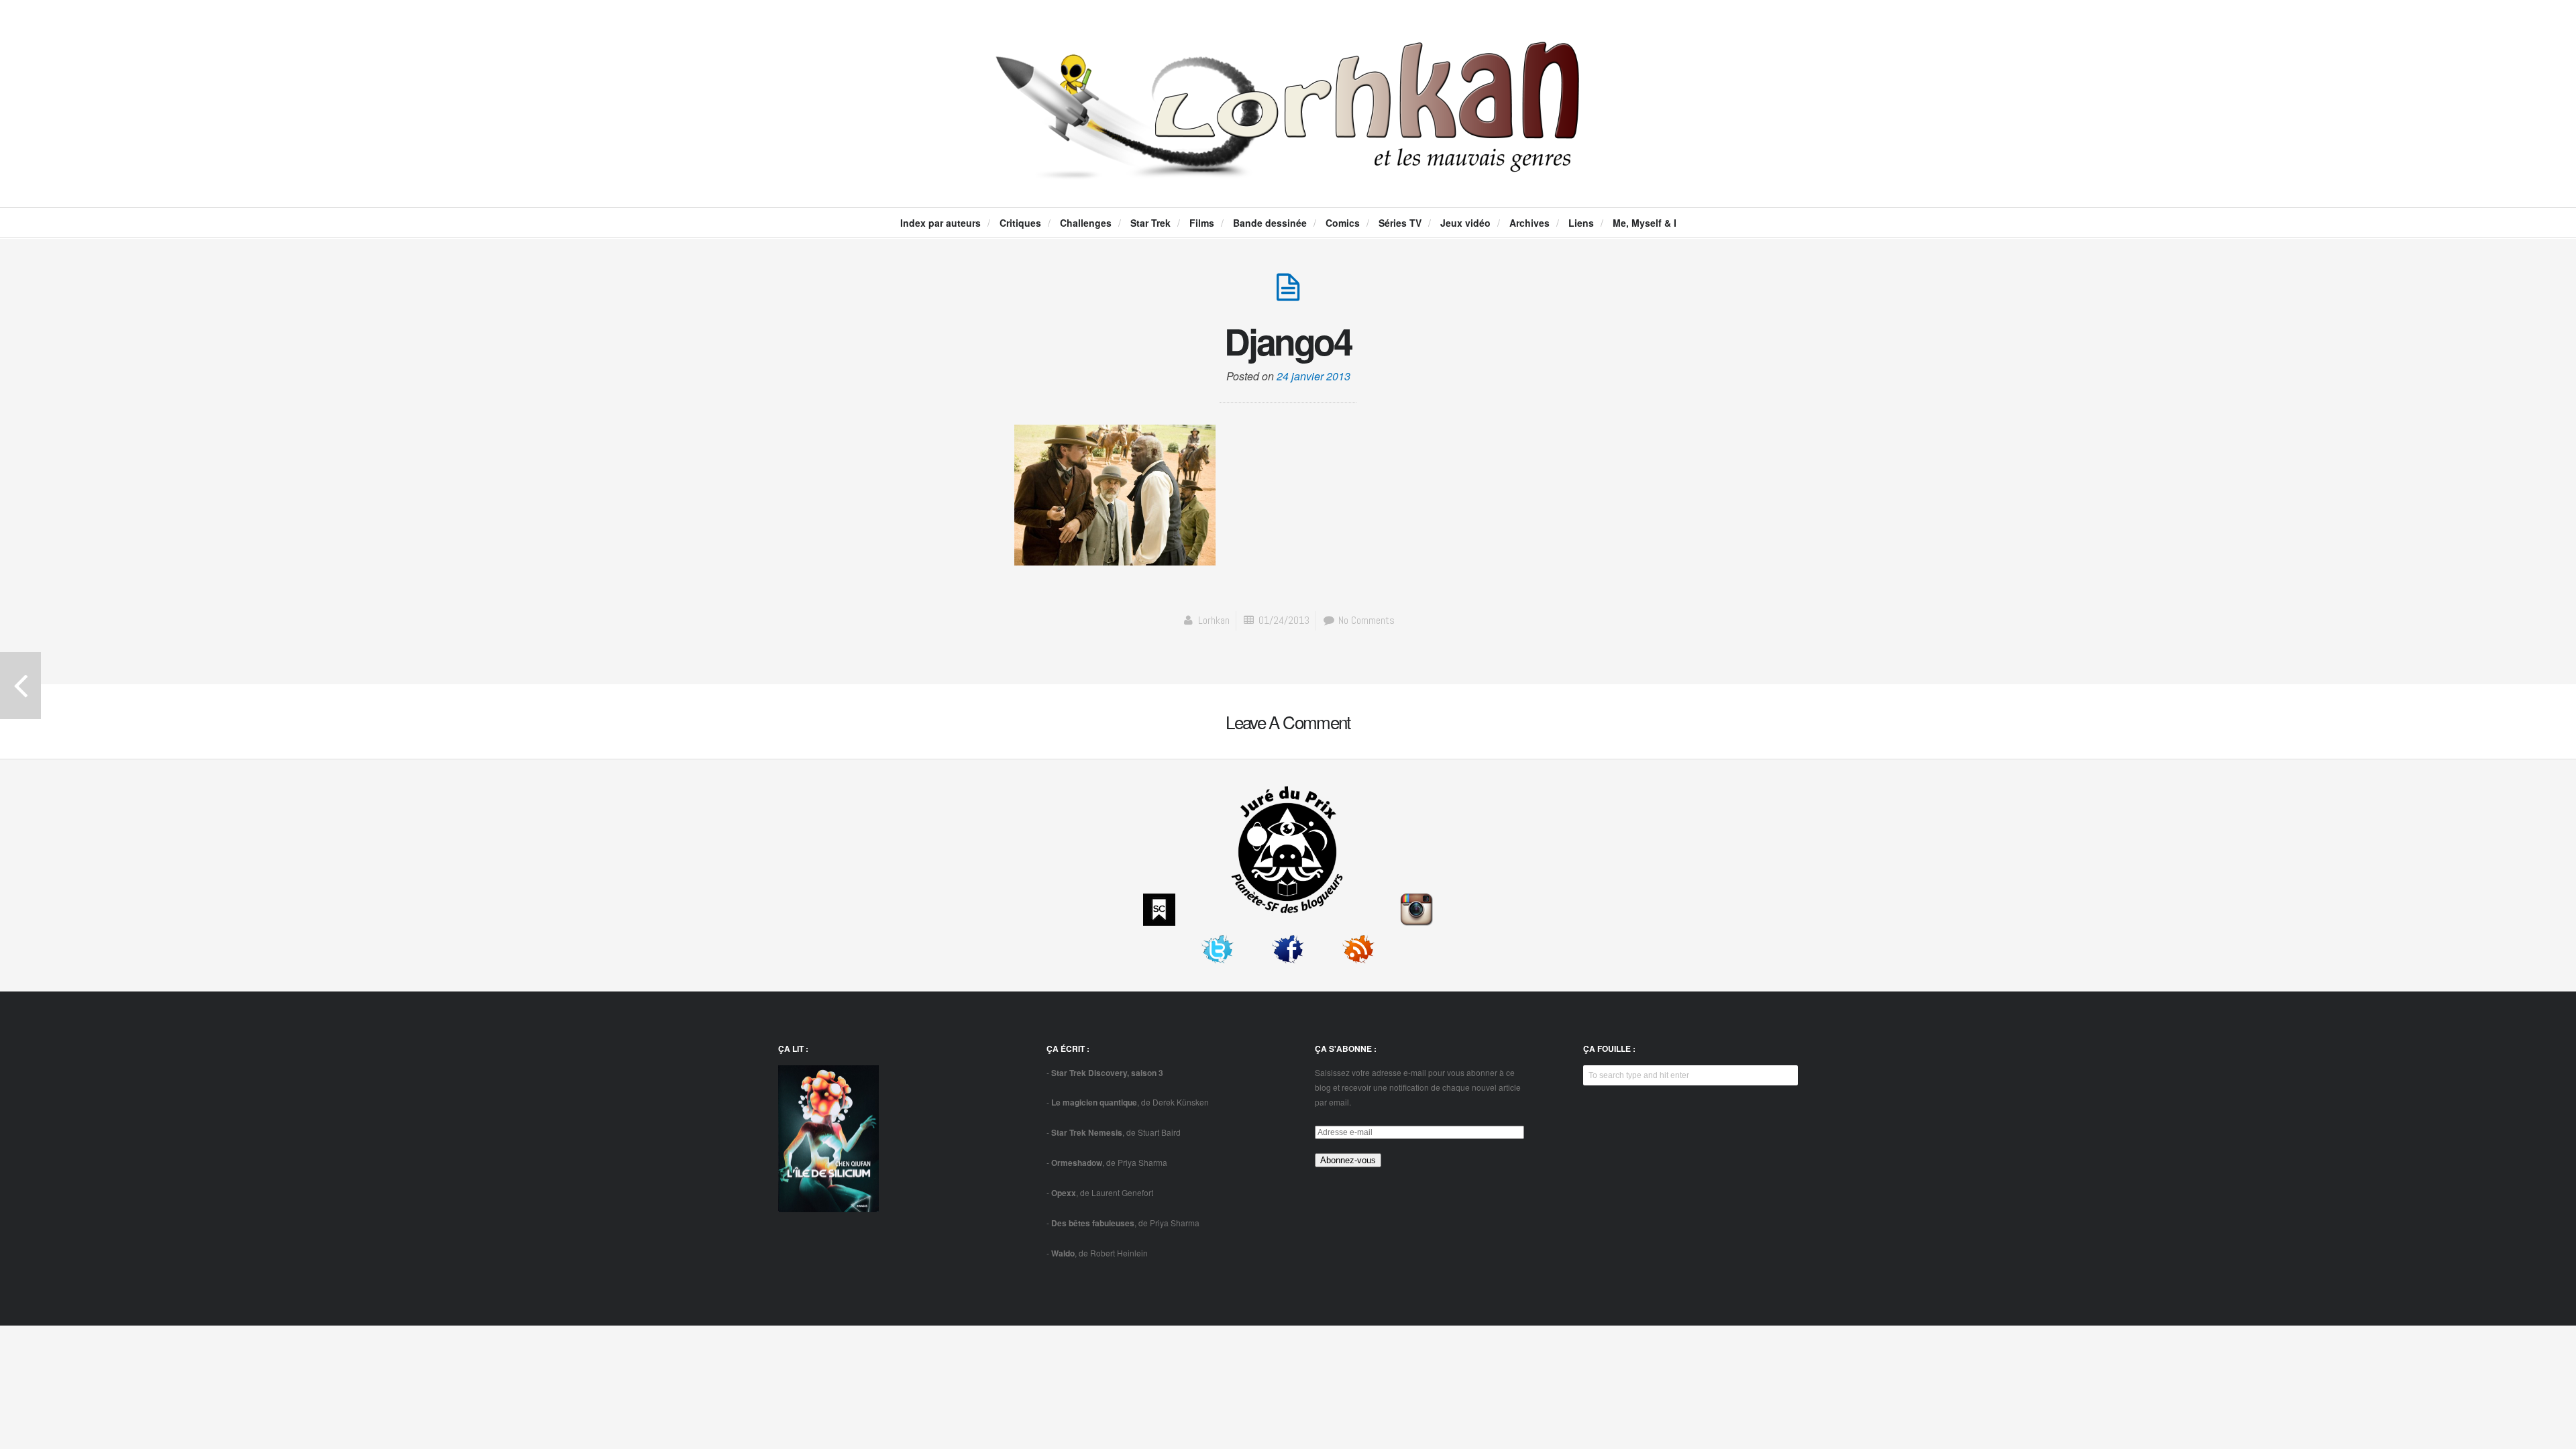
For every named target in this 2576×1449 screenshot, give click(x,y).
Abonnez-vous (1348, 1160)
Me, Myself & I (1645, 223)
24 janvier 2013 (1313, 376)
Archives (1529, 223)
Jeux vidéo (1465, 223)
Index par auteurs (941, 223)
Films (1202, 223)
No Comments (1365, 620)
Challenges (1086, 223)
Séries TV (1400, 223)
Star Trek (1150, 223)
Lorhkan (1214, 620)
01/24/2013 (1284, 620)
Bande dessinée (1270, 223)
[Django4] (1288, 294)
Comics (1343, 223)
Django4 (1288, 341)
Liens (1581, 223)
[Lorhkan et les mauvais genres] (1288, 168)
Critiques (1020, 223)
